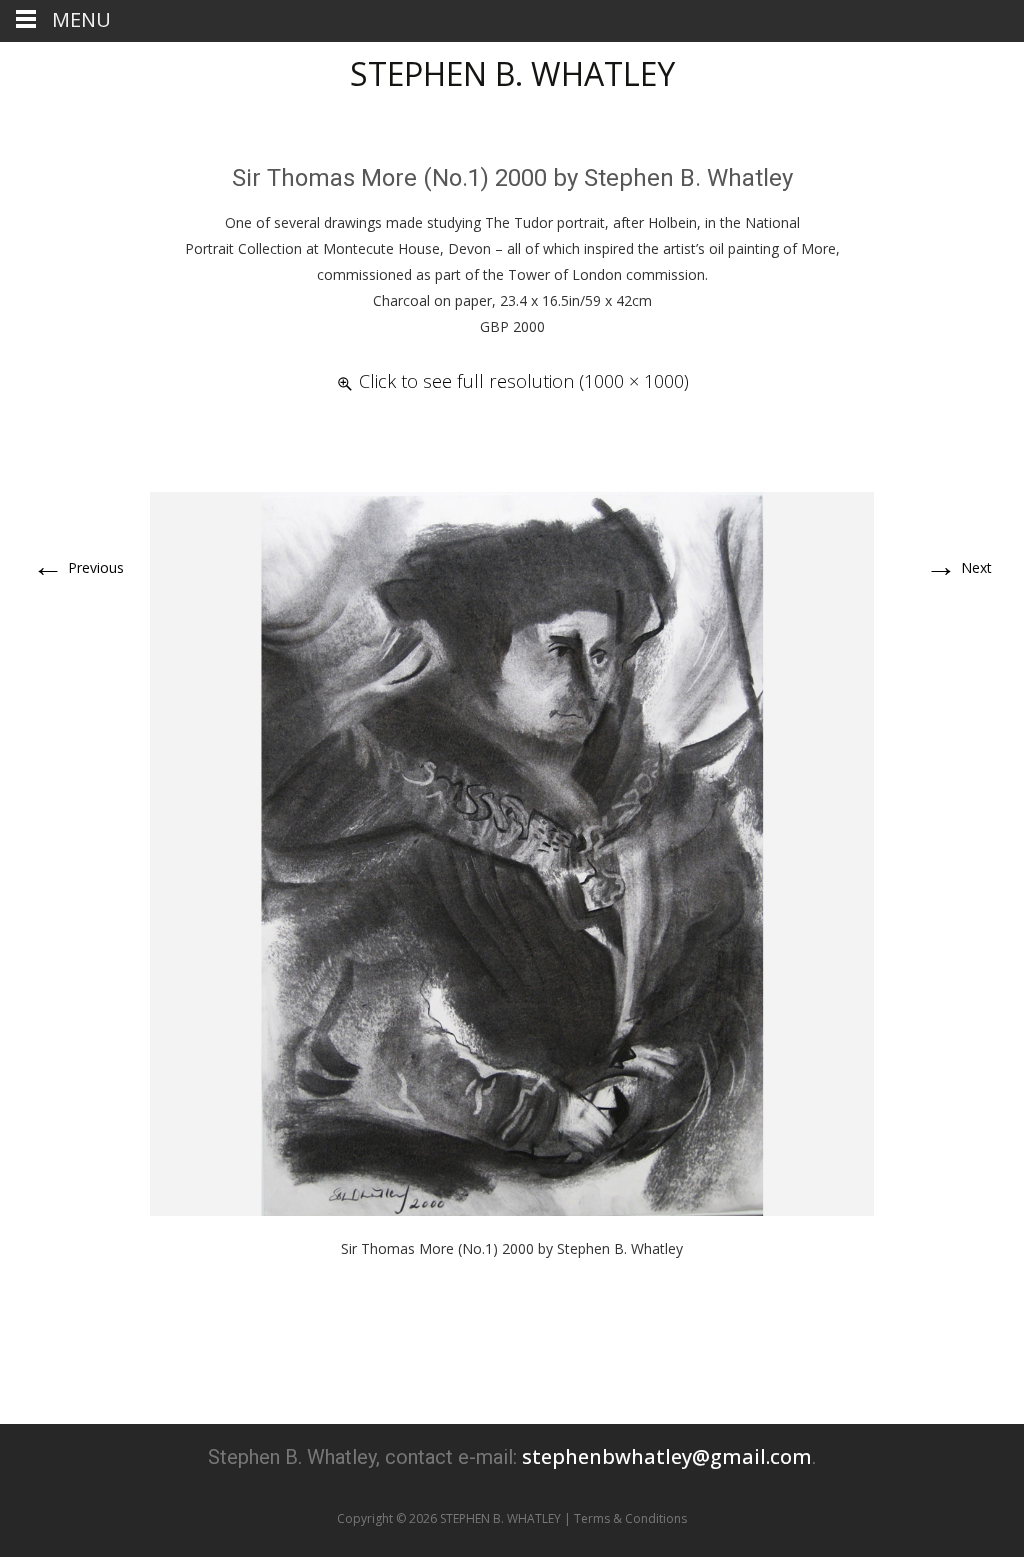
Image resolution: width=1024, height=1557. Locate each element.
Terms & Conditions (630, 1518)
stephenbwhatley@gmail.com (667, 1456)
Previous (78, 567)
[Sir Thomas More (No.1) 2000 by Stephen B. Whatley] (512, 852)
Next (958, 567)
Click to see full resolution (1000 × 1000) (524, 381)
